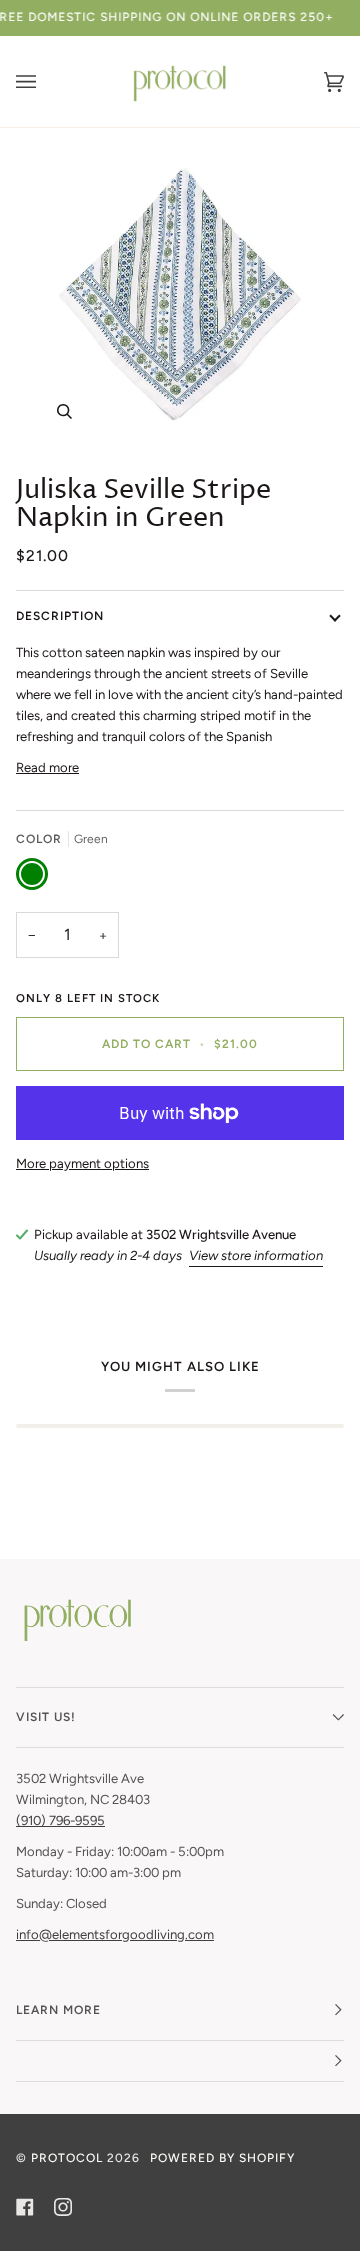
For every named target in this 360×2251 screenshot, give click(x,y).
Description (60, 616)
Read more (47, 767)
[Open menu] (46, 81)
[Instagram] (63, 2207)
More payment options (82, 1163)
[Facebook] (25, 2207)
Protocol (67, 2158)
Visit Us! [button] (46, 1717)
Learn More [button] (58, 2010)
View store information (256, 1255)
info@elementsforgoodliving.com (115, 1934)
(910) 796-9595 (60, 1820)
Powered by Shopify (222, 2158)
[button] (180, 2061)
